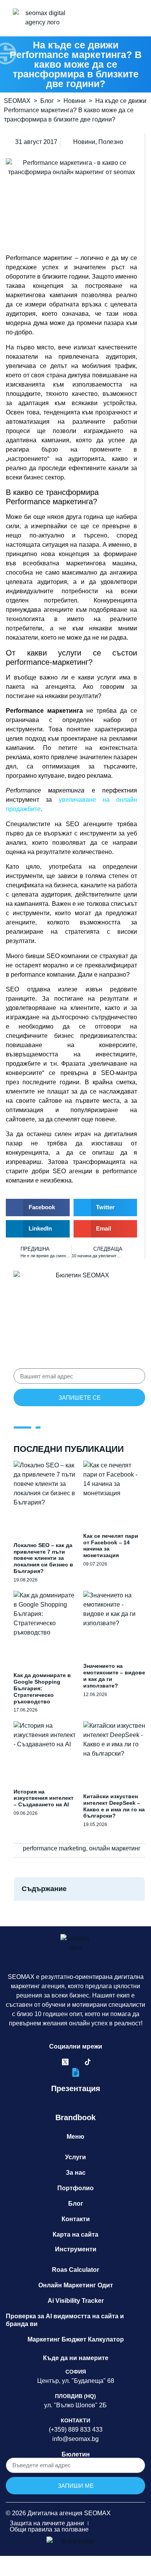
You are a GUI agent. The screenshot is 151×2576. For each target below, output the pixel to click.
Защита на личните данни (47, 2523)
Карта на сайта (75, 2235)
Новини (75, 101)
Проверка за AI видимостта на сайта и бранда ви (65, 2320)
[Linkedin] (54, 2062)
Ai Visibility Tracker (76, 2301)
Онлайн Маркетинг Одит (76, 2285)
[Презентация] (76, 2072)
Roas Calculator (75, 2270)
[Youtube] (99, 2062)
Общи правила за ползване (49, 2529)
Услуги (75, 2157)
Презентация (76, 2088)
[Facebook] (43, 2062)
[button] (99, 18)
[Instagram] (76, 2062)
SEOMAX (17, 101)
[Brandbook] (76, 2101)
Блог (47, 101)
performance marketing (54, 1848)
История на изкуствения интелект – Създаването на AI (44, 1798)
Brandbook (75, 2117)
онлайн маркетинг (115, 1848)
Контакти (76, 2219)
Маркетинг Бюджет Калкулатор (76, 2339)
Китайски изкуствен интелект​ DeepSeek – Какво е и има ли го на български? (114, 1806)
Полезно (111, 142)
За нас (76, 2173)
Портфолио (75, 2188)
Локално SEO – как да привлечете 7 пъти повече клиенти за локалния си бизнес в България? (43, 1558)
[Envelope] (110, 2062)
